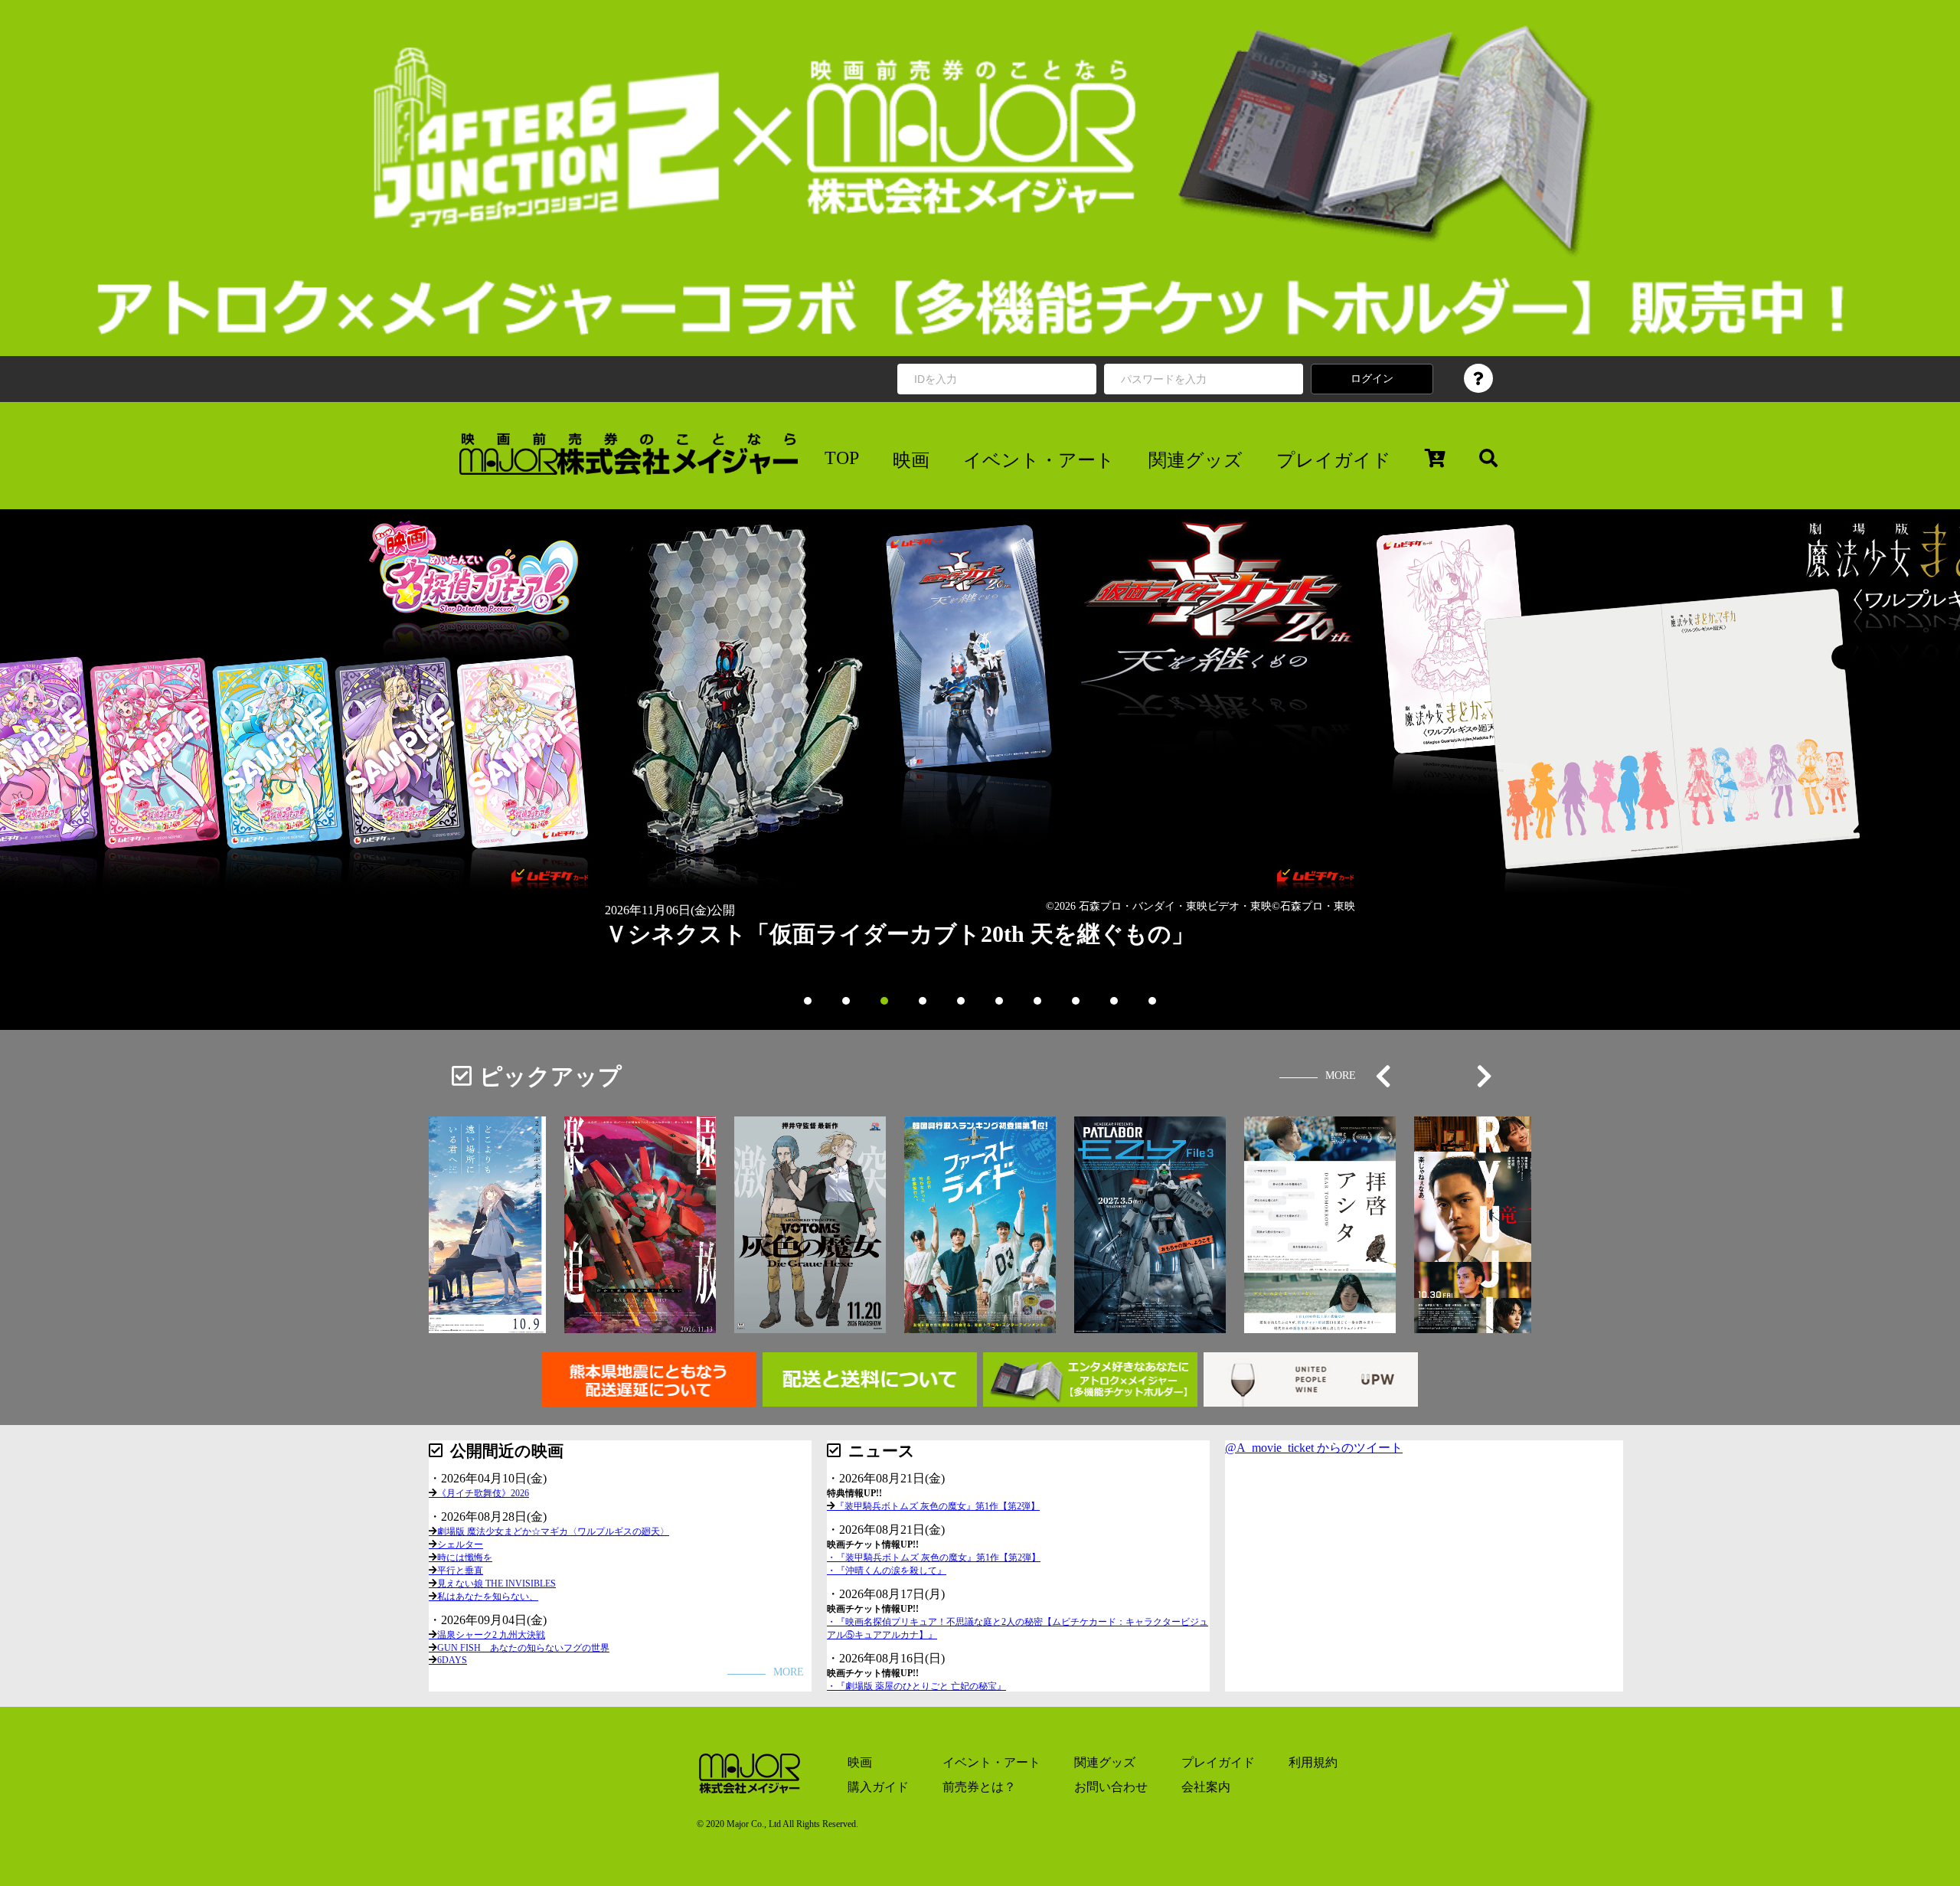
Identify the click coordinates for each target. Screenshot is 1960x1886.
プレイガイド (1334, 460)
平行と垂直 (460, 1571)
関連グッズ (1196, 460)
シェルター (460, 1544)
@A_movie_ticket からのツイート (1314, 1448)
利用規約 (1313, 1762)
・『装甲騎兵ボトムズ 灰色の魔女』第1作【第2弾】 (934, 1558)
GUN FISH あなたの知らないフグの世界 (523, 1648)
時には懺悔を (465, 1558)
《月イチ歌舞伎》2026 (483, 1493)
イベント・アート (1039, 460)
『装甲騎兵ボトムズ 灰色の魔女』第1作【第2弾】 (938, 1506)
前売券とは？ (979, 1787)
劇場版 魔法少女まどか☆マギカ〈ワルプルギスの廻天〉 (553, 1531)
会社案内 (1206, 1787)
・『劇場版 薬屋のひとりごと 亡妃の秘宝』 (916, 1686)
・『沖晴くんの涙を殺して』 (887, 1571)
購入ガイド (878, 1787)
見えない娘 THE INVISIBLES (497, 1584)
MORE (1341, 1075)
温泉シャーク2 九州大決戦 (491, 1635)
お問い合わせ (1111, 1787)
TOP (842, 458)
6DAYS (452, 1660)
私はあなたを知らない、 (488, 1597)
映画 (911, 460)
